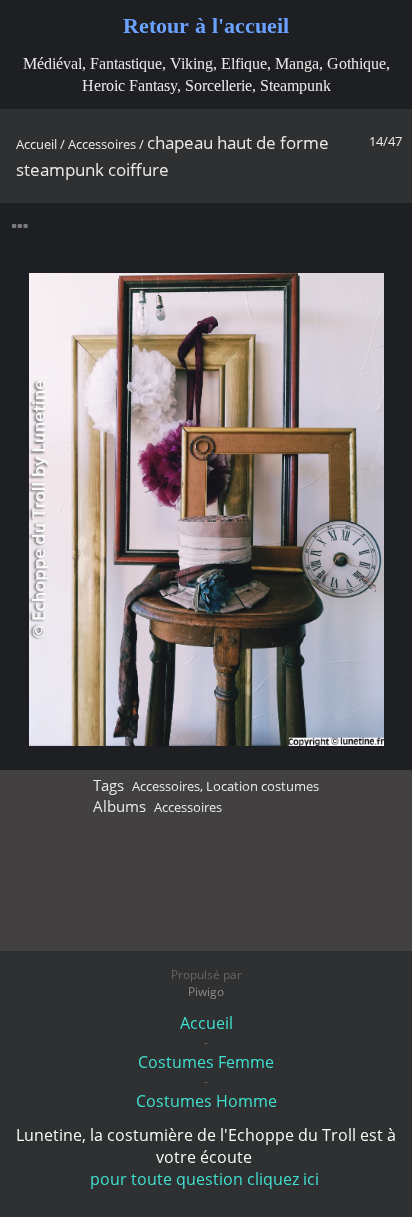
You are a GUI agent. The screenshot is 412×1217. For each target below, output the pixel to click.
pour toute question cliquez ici (206, 1179)
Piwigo (206, 991)
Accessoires (102, 144)
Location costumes (262, 786)
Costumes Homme (206, 1101)
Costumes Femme (206, 1062)
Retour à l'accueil (206, 25)
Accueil (36, 144)
